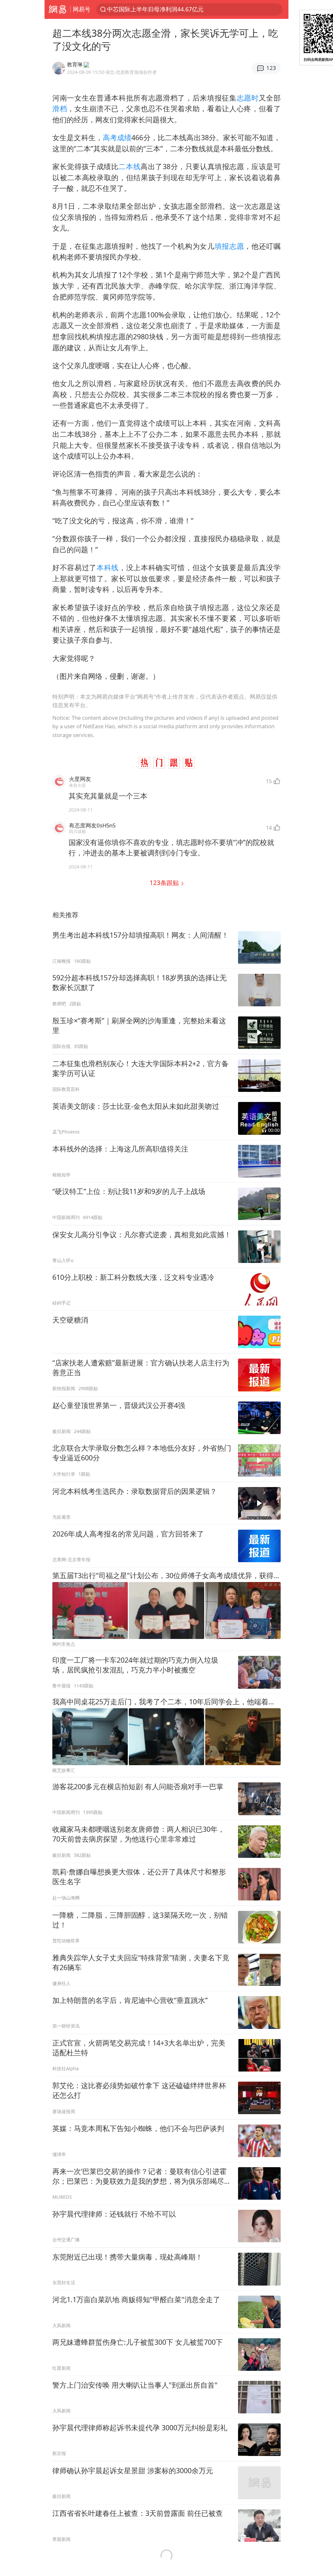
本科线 (108, 567)
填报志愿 (229, 246)
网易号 (82, 9)
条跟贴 (165, 883)
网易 (57, 9)
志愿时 (248, 98)
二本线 (129, 166)
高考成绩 (117, 137)
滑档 (60, 108)
